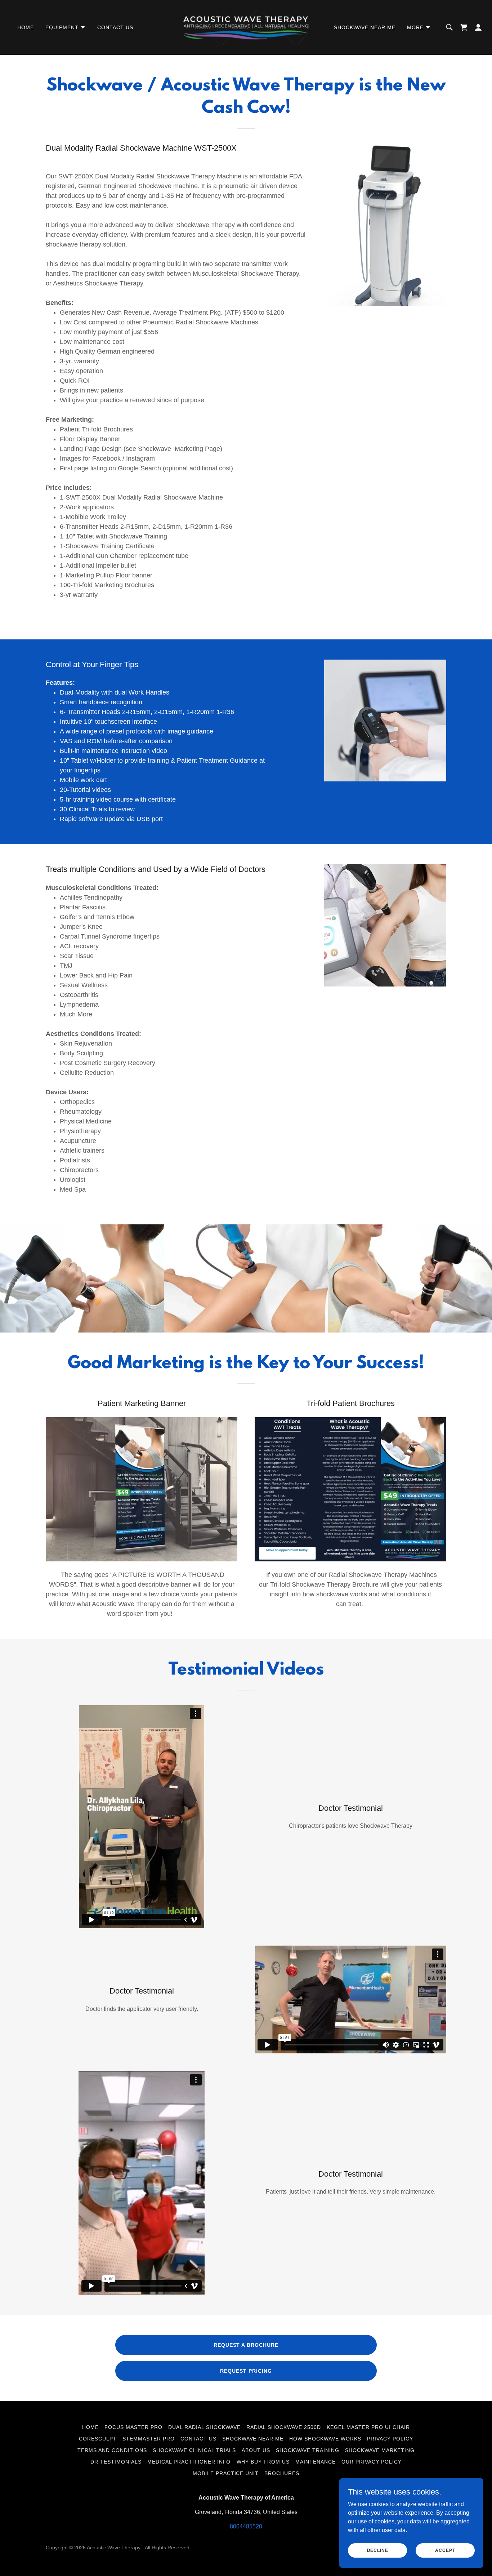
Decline (378, 2550)
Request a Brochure (246, 2345)
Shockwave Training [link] (308, 2450)
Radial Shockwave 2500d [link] (284, 2427)
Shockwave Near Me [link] (365, 27)
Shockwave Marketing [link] (380, 2450)
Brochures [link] (282, 2473)
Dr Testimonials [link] (116, 2462)
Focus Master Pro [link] (133, 2427)
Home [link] (26, 27)
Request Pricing (246, 2371)
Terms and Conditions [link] (112, 2450)
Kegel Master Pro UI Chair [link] (368, 2427)
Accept (445, 2550)
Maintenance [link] (316, 2462)
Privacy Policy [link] (390, 2439)
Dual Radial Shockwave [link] (204, 2427)
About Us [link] (256, 2450)
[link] (246, 27)
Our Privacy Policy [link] (372, 2462)
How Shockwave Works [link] (325, 2439)
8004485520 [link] (246, 2526)
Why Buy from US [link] (263, 2462)
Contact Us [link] (115, 27)
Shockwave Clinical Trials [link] (194, 2450)
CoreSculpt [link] (98, 2439)
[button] (66, 27)
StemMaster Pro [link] (149, 2439)
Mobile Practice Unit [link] (226, 2473)
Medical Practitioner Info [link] (189, 2462)
